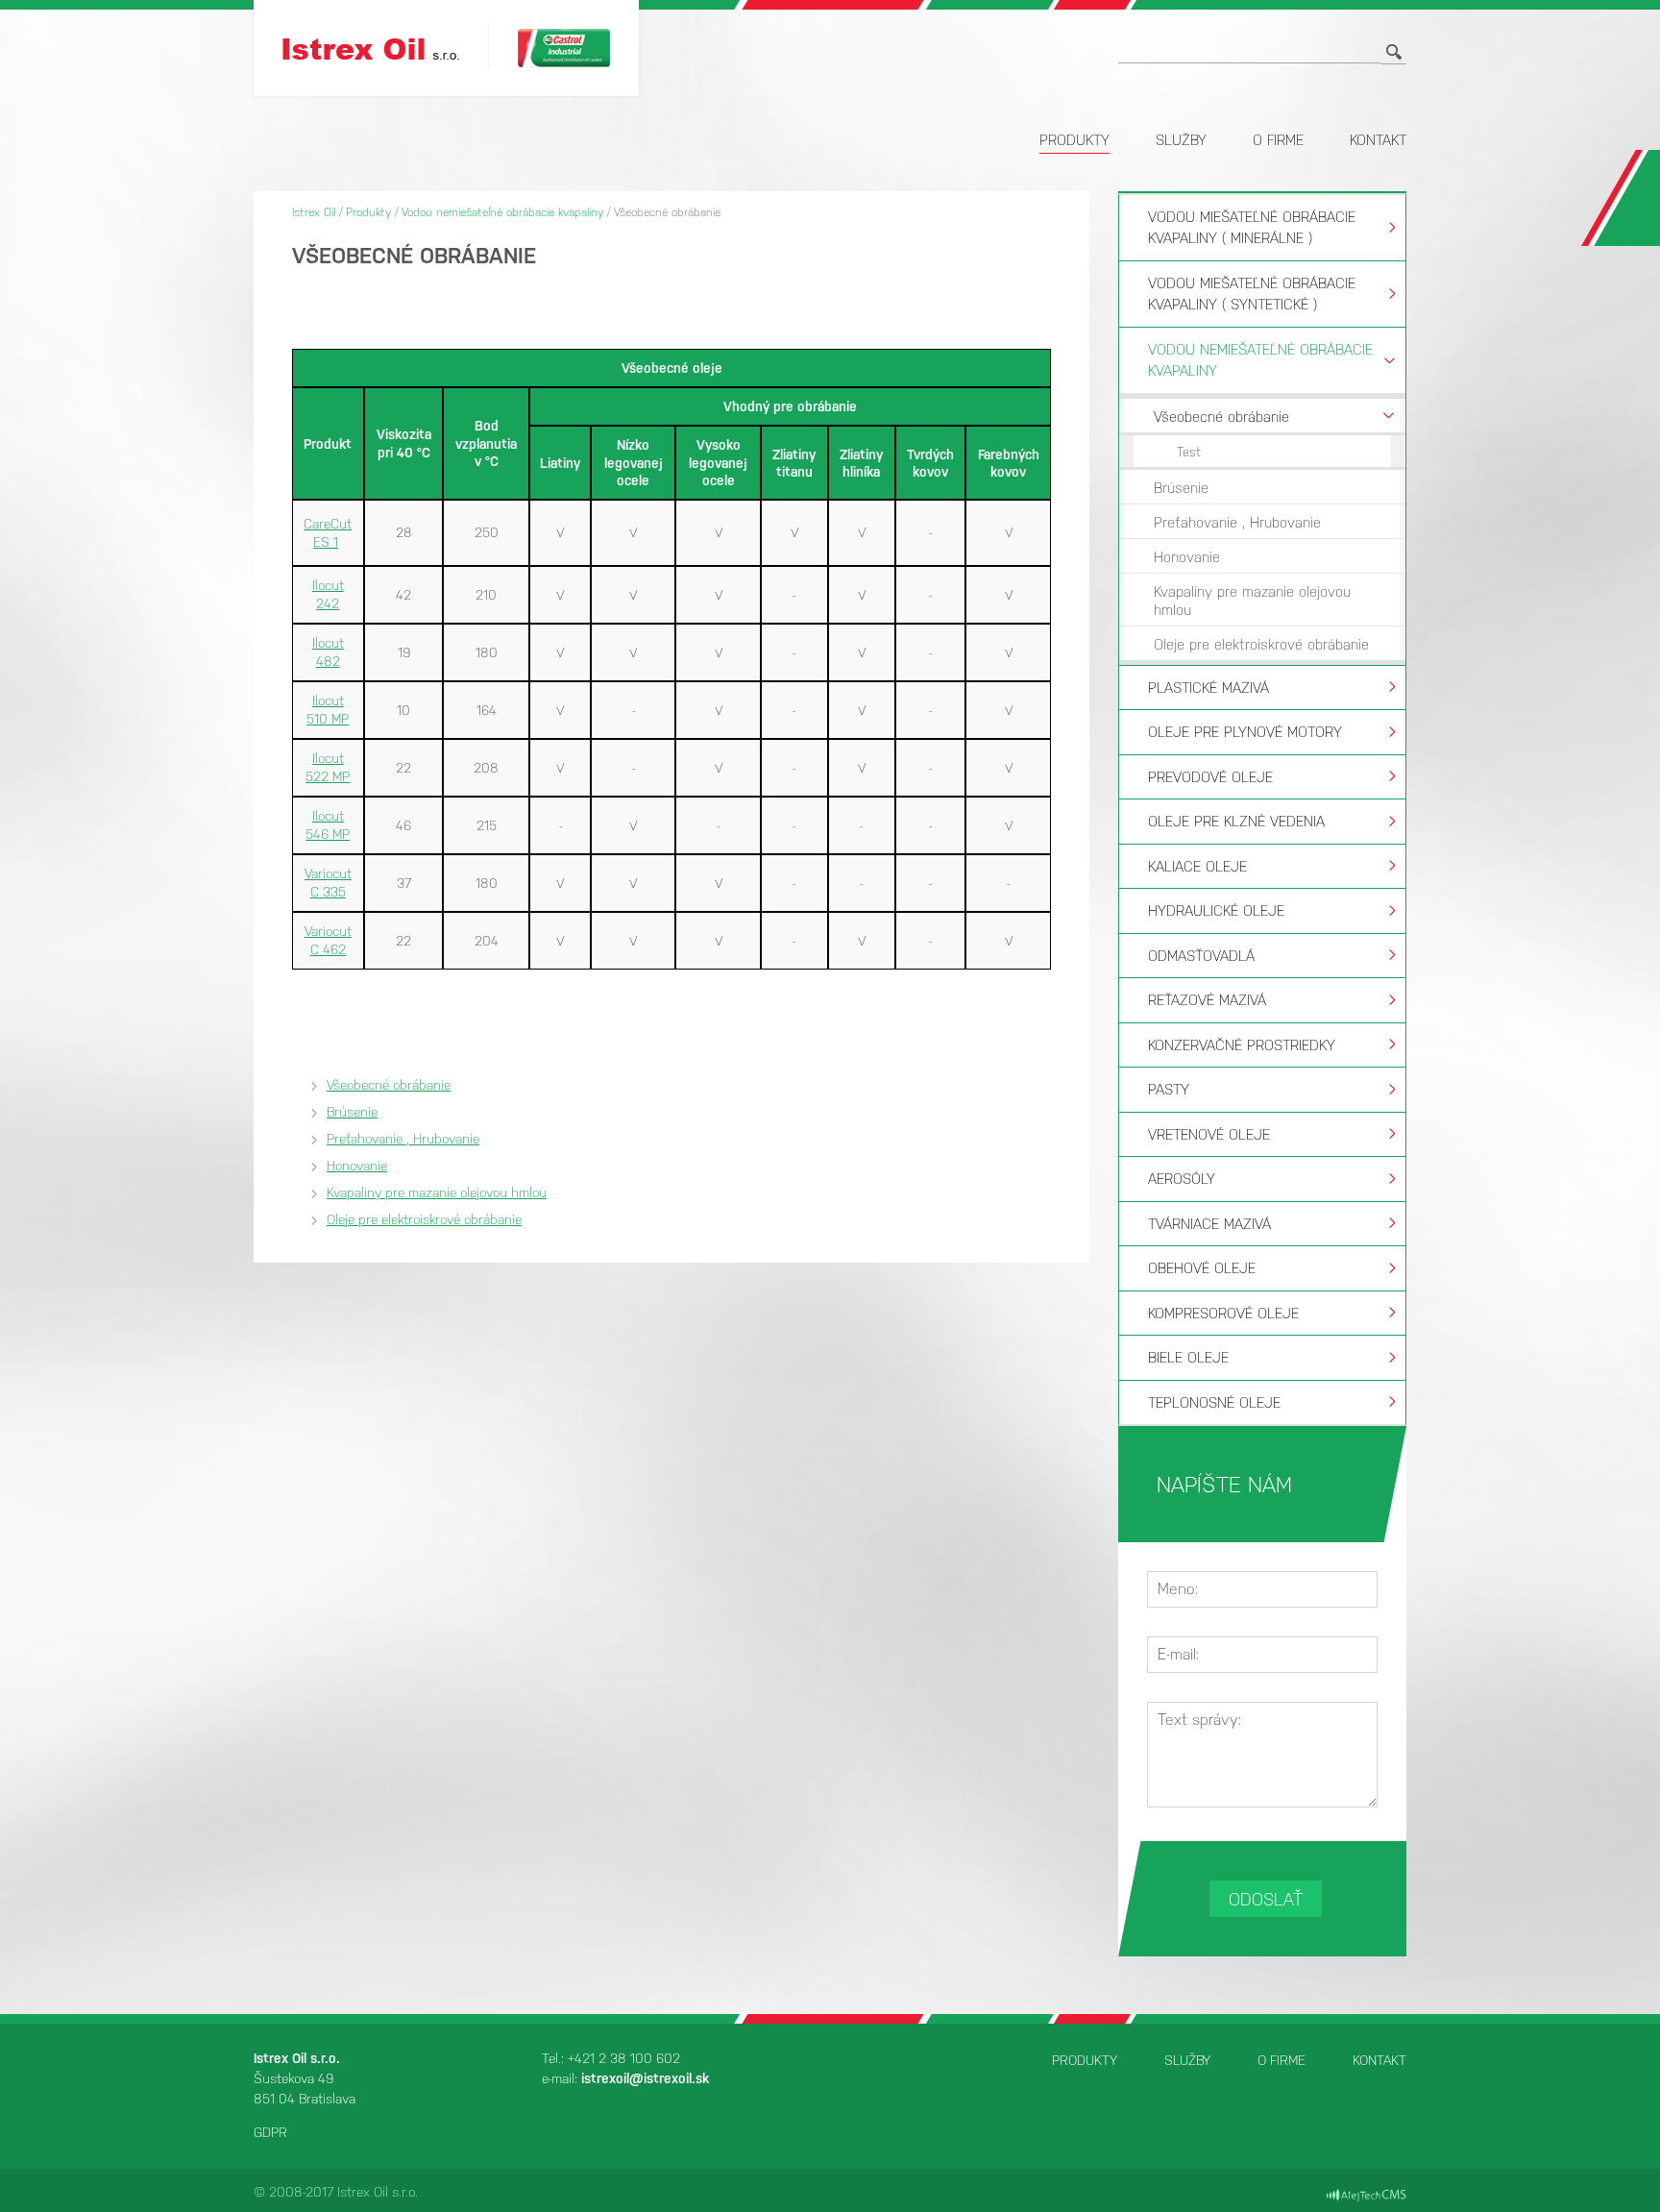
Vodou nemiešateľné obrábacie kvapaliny (502, 212)
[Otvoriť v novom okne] (1367, 2195)
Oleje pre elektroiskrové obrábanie (424, 1219)
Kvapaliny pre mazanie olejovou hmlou (437, 1192)
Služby (1181, 140)
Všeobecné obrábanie (389, 1085)
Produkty (1074, 140)
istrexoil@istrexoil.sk (645, 2078)
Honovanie (357, 1166)
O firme (1278, 140)
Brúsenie (352, 1112)
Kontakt (1378, 140)
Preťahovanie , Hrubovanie (403, 1139)
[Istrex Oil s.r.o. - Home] (385, 49)
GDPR (270, 2132)
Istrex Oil (314, 212)
